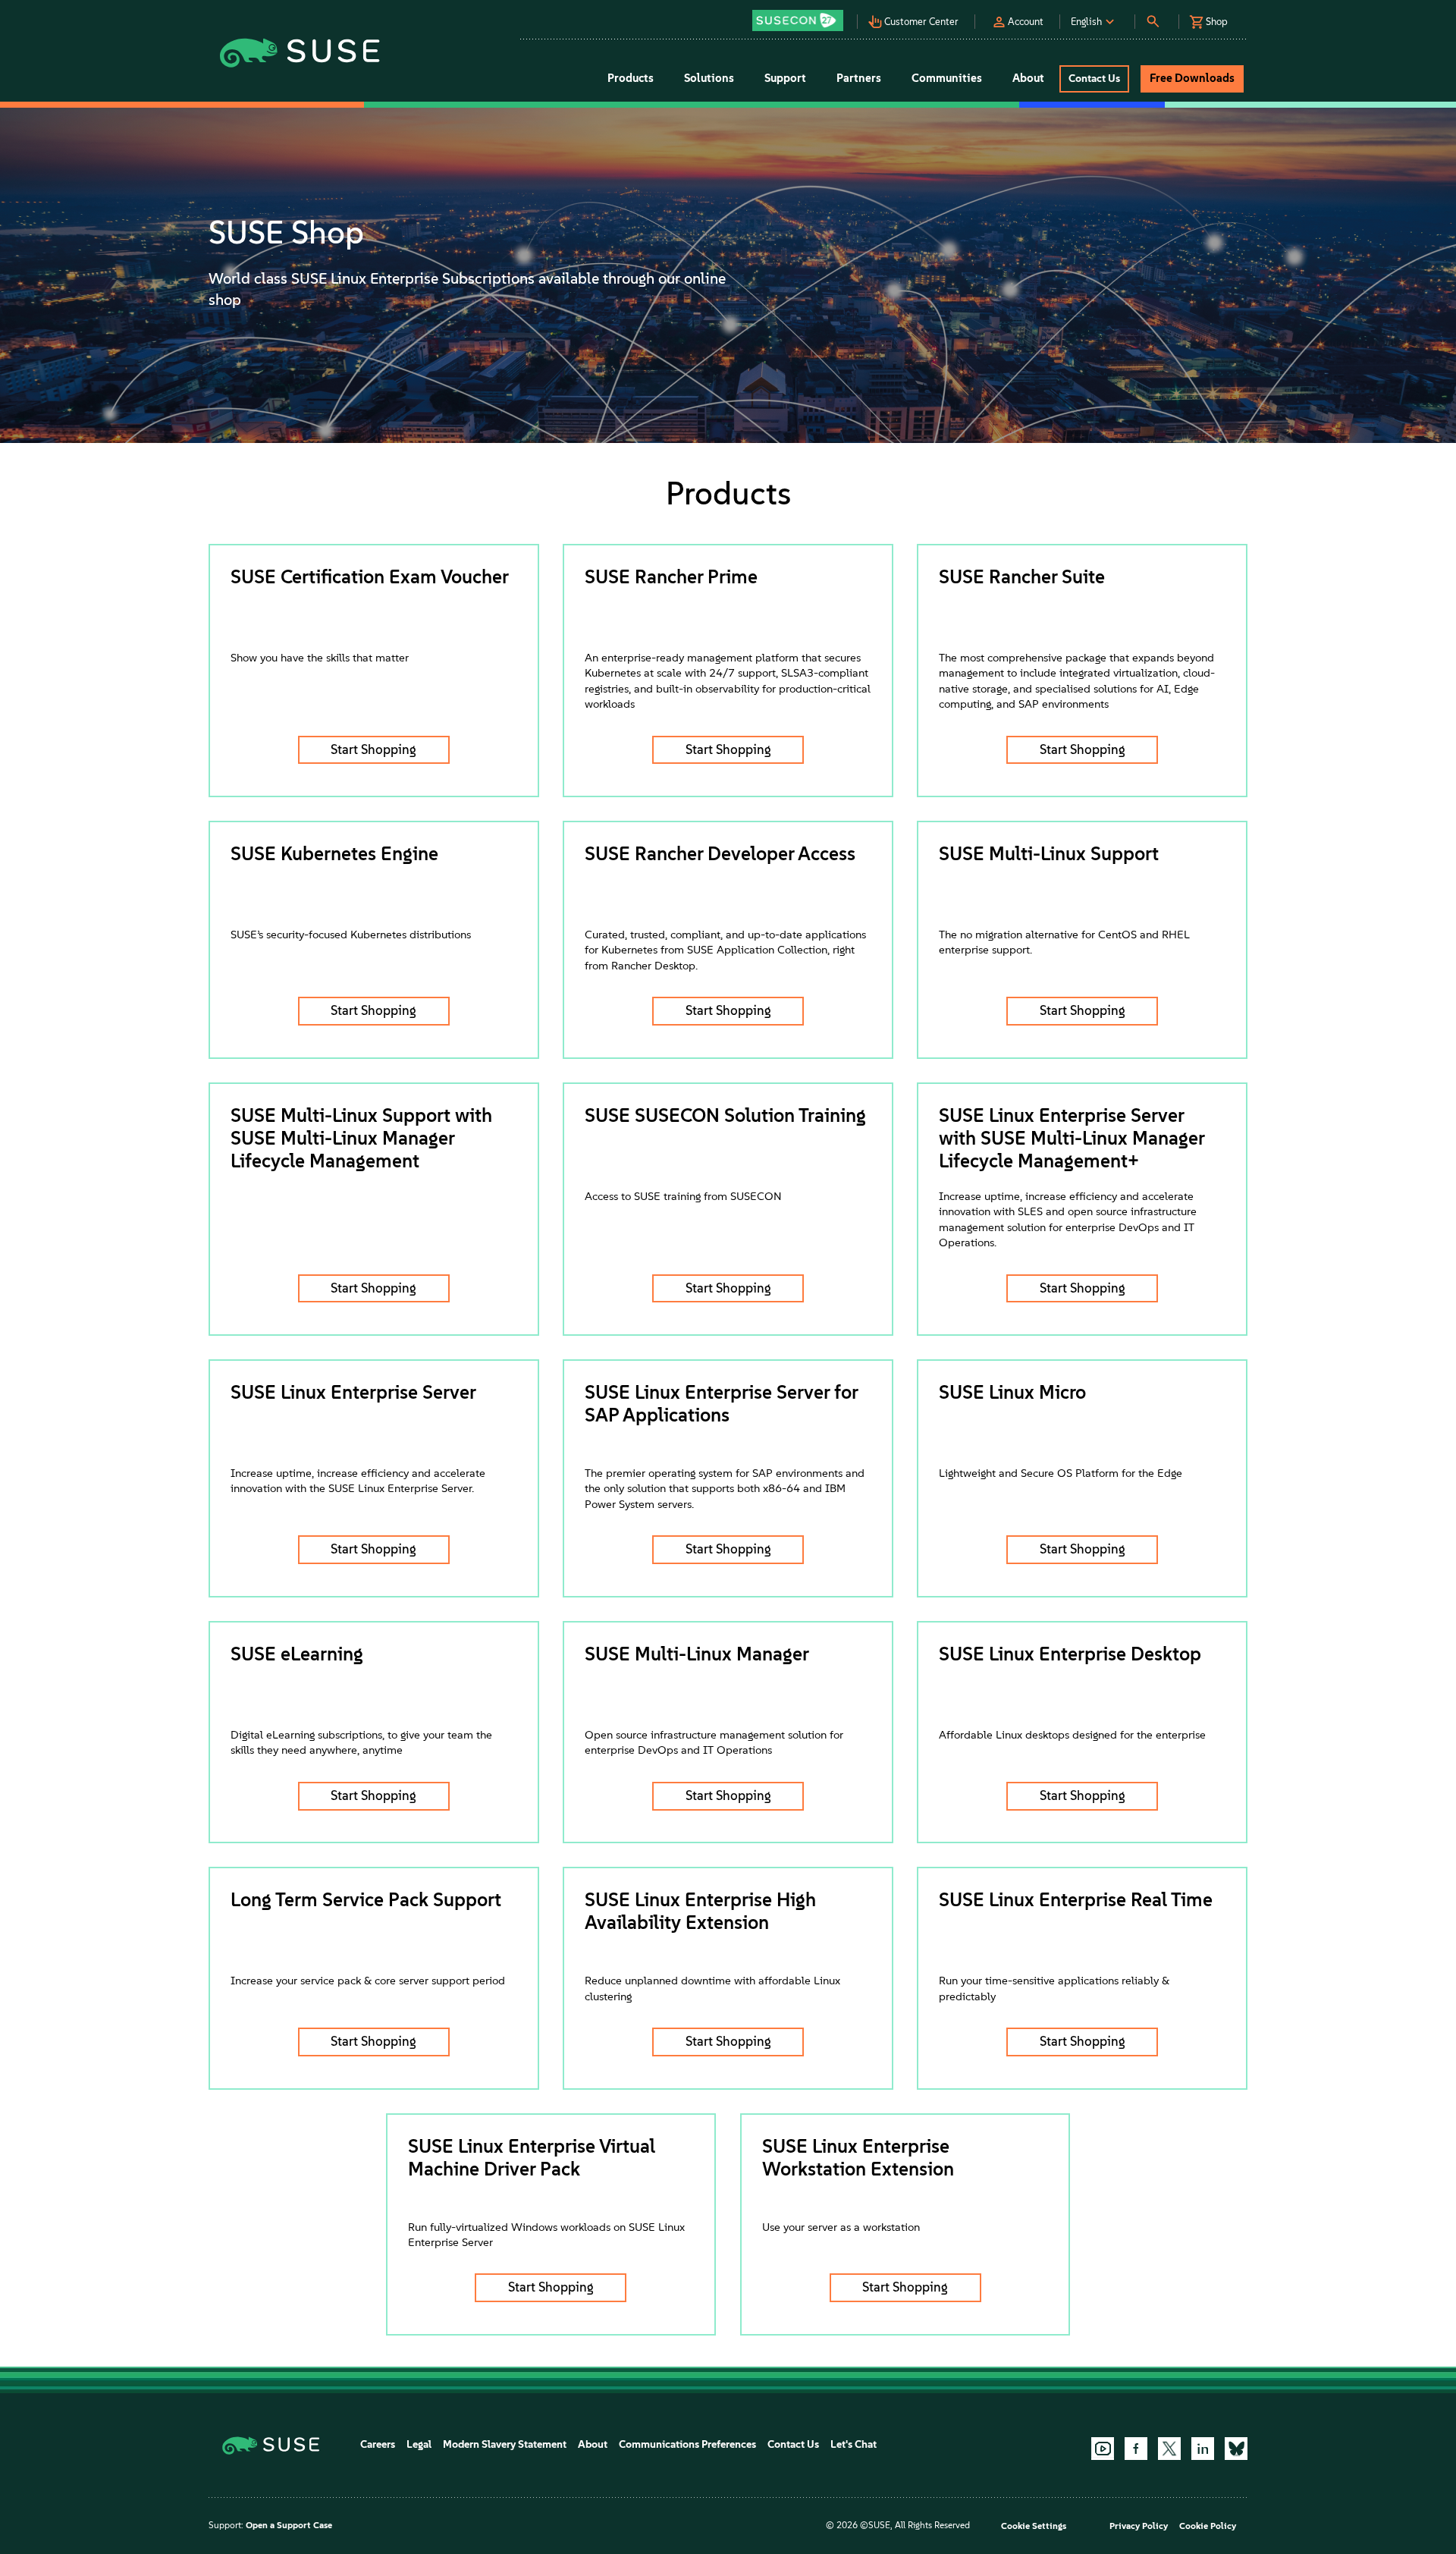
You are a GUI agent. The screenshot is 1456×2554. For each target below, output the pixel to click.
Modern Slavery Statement (505, 2444)
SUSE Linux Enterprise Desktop (1070, 1654)
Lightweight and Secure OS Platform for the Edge (1061, 1473)
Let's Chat (854, 2444)
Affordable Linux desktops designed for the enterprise (1072, 1735)
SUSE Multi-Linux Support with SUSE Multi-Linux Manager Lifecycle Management (361, 1138)
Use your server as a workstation (841, 2227)
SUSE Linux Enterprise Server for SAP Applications (721, 1403)
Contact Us (793, 2444)
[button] (802, 16)
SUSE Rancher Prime (671, 576)
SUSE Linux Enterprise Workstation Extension (858, 2157)
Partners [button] (859, 78)
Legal (419, 2444)
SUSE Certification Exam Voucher (370, 576)
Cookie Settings (1034, 2526)
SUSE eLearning (297, 1654)
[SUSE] (276, 2444)
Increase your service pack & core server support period (368, 1981)
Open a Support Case (289, 2525)
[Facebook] (1136, 2449)
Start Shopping (373, 749)
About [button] (1028, 78)
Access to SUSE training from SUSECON (683, 1196)
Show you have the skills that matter (320, 658)
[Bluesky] (1236, 2449)
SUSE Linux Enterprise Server (353, 1392)
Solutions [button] (709, 78)
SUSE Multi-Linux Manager (697, 1654)
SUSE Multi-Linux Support (1049, 853)
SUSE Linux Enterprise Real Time (1076, 1899)
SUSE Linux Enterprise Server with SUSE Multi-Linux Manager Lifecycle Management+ (1072, 1138)
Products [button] (631, 78)
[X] (1169, 2449)
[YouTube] (1103, 2449)
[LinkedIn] (1203, 2449)
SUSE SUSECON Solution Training (725, 1115)
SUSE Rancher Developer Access (720, 853)
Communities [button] (947, 78)
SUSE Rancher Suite (1022, 576)
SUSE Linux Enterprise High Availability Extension (700, 1911)
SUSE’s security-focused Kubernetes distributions (351, 935)
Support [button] (785, 78)
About (593, 2444)
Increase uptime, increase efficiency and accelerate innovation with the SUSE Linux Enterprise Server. (358, 1481)
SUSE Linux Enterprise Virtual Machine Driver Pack (532, 2157)
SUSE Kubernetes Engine (334, 853)
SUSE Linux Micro (1012, 1392)
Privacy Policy (1139, 2526)
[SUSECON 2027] (798, 20)
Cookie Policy (1208, 2526)
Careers (378, 2444)
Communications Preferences (687, 2444)
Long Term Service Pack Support (366, 1899)
